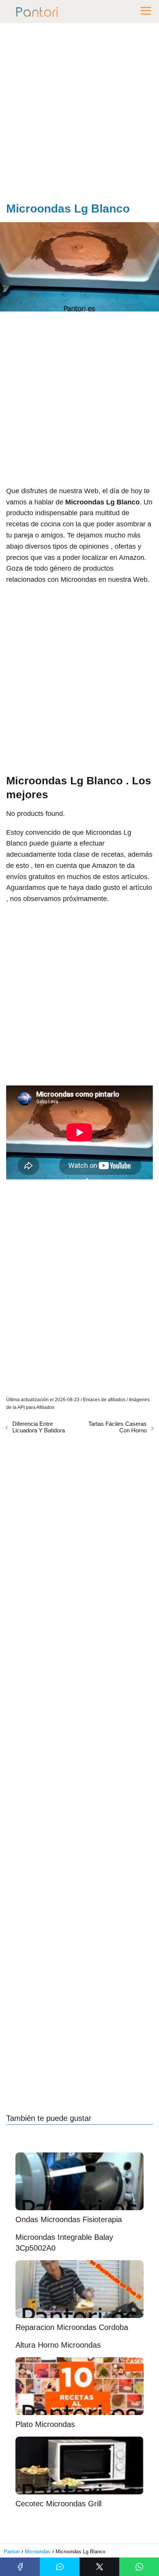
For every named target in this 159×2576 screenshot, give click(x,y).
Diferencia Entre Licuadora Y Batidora (39, 1427)
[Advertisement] (79, 114)
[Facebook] (20, 2567)
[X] (99, 2567)
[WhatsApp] (139, 2567)
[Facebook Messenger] (60, 2567)
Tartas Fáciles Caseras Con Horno (118, 1427)
